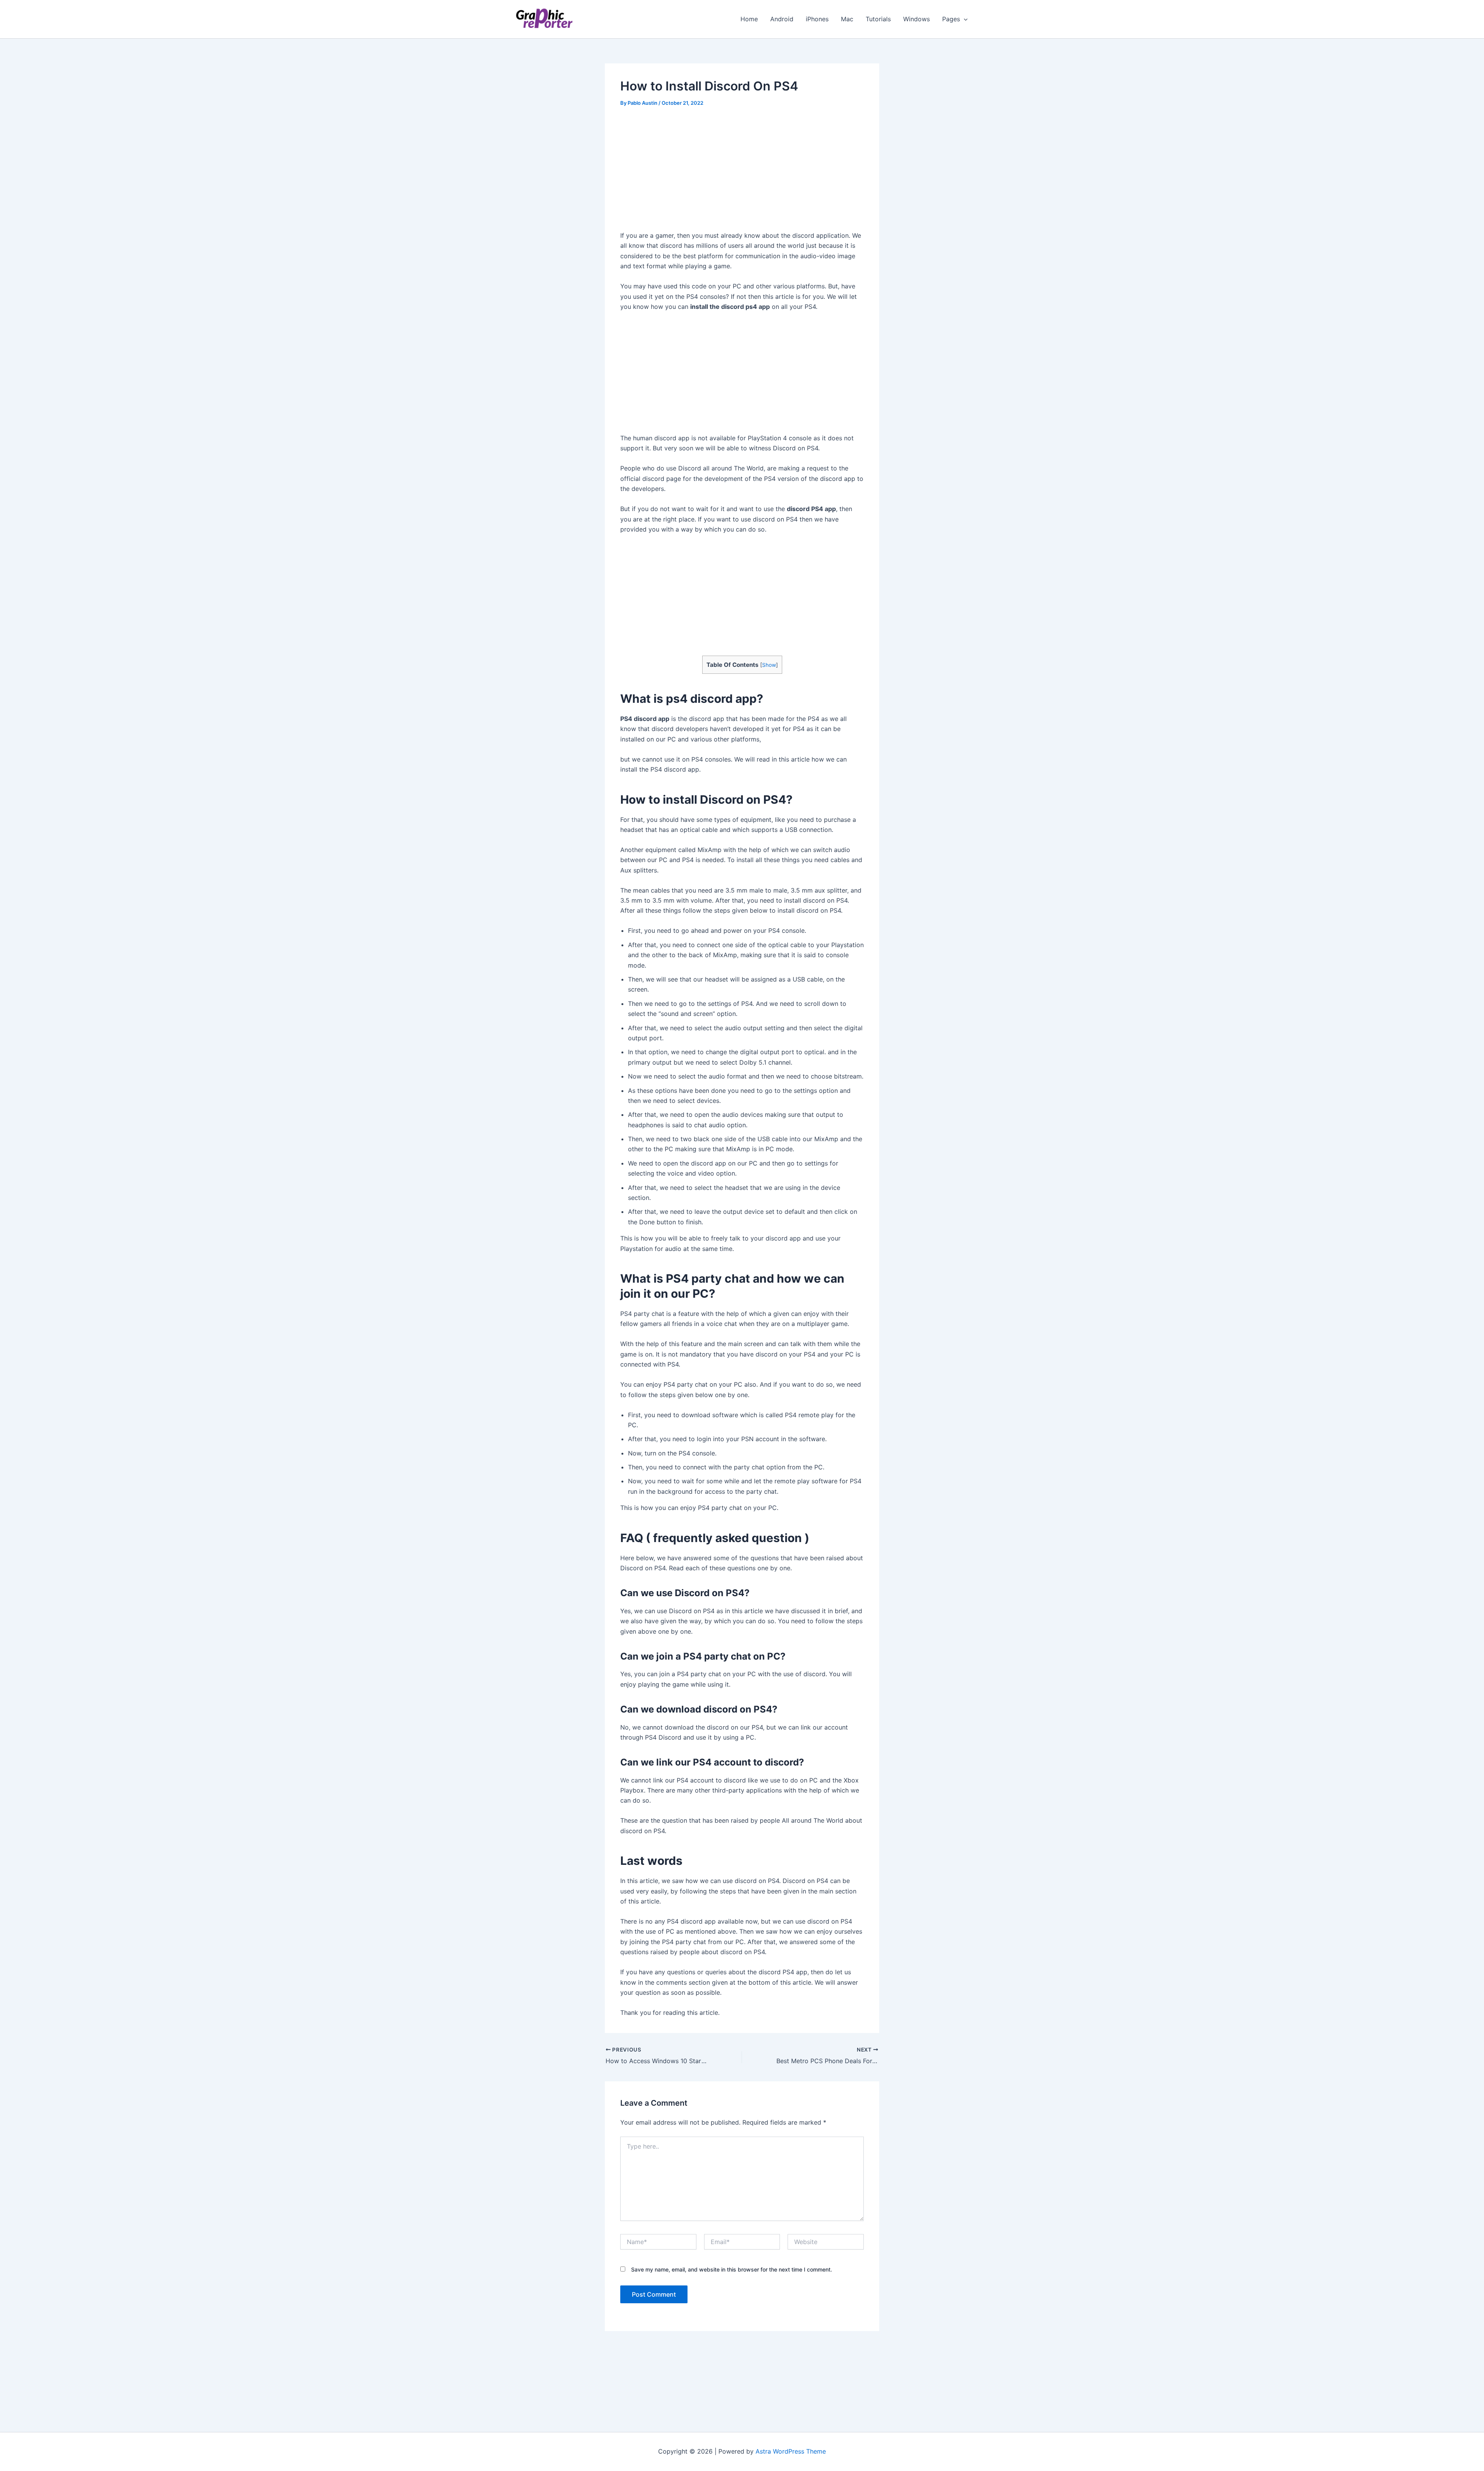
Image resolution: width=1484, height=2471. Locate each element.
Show (769, 665)
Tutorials (878, 19)
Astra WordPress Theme (791, 2451)
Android (782, 19)
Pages (951, 19)
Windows (916, 19)
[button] (964, 19)
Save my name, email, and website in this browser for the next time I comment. (732, 2269)
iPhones (817, 19)
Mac (847, 19)
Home (749, 19)
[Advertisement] (742, 173)
